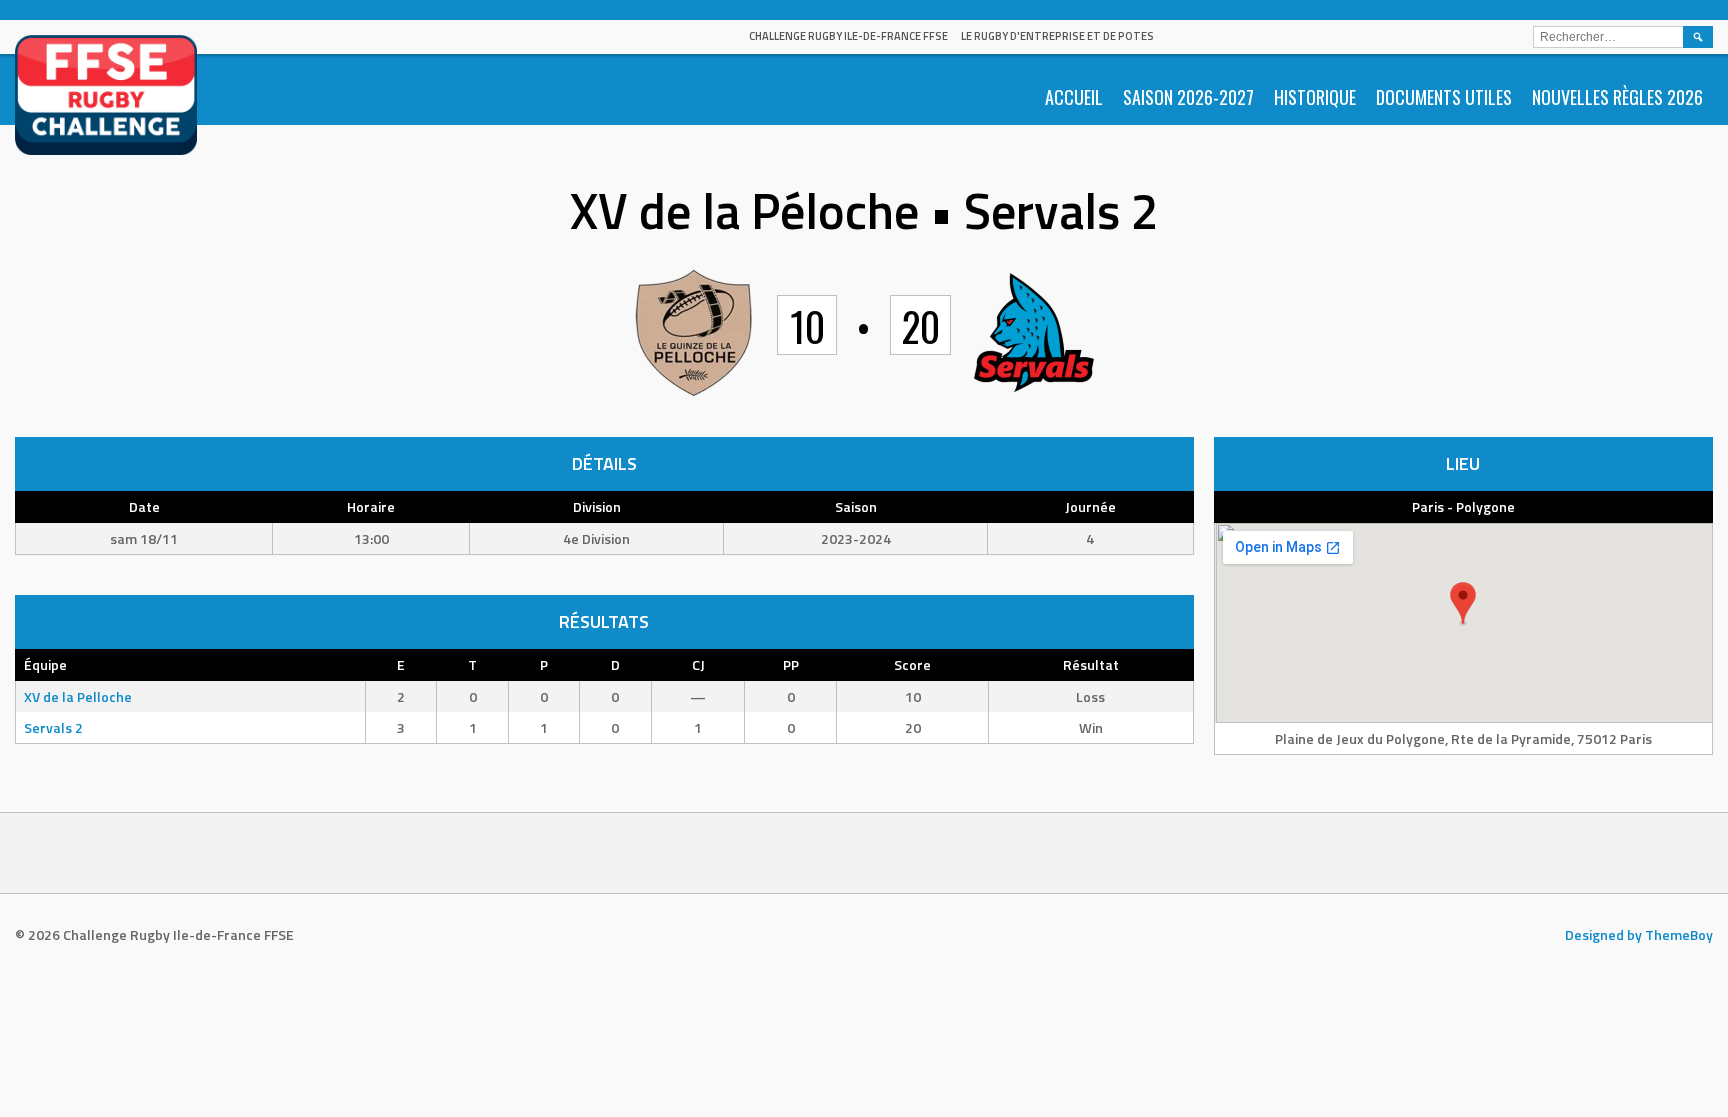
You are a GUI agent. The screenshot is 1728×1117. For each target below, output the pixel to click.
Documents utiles (1444, 97)
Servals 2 (53, 727)
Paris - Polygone (1463, 506)
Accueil (1074, 97)
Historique (1315, 97)
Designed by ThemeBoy (1639, 934)
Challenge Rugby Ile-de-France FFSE (848, 36)
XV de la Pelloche (78, 696)
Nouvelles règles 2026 (1617, 97)
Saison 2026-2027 (1188, 97)
